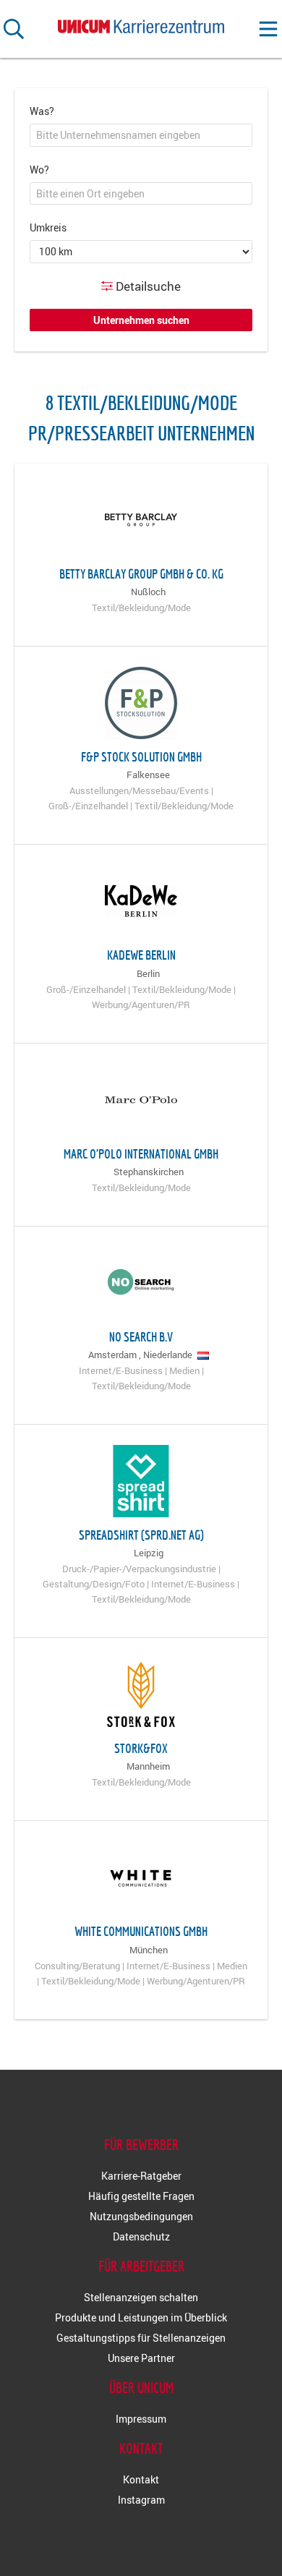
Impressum (141, 2419)
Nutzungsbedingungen (141, 2216)
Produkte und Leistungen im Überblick (141, 2317)
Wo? (39, 170)
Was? (42, 111)
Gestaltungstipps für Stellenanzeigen (141, 2338)
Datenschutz (141, 2236)
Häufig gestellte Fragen (141, 2196)
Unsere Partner (141, 2358)
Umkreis (48, 227)
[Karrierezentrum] (141, 24)
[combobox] (141, 135)
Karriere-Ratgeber (141, 2176)
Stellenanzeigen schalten (141, 2297)
